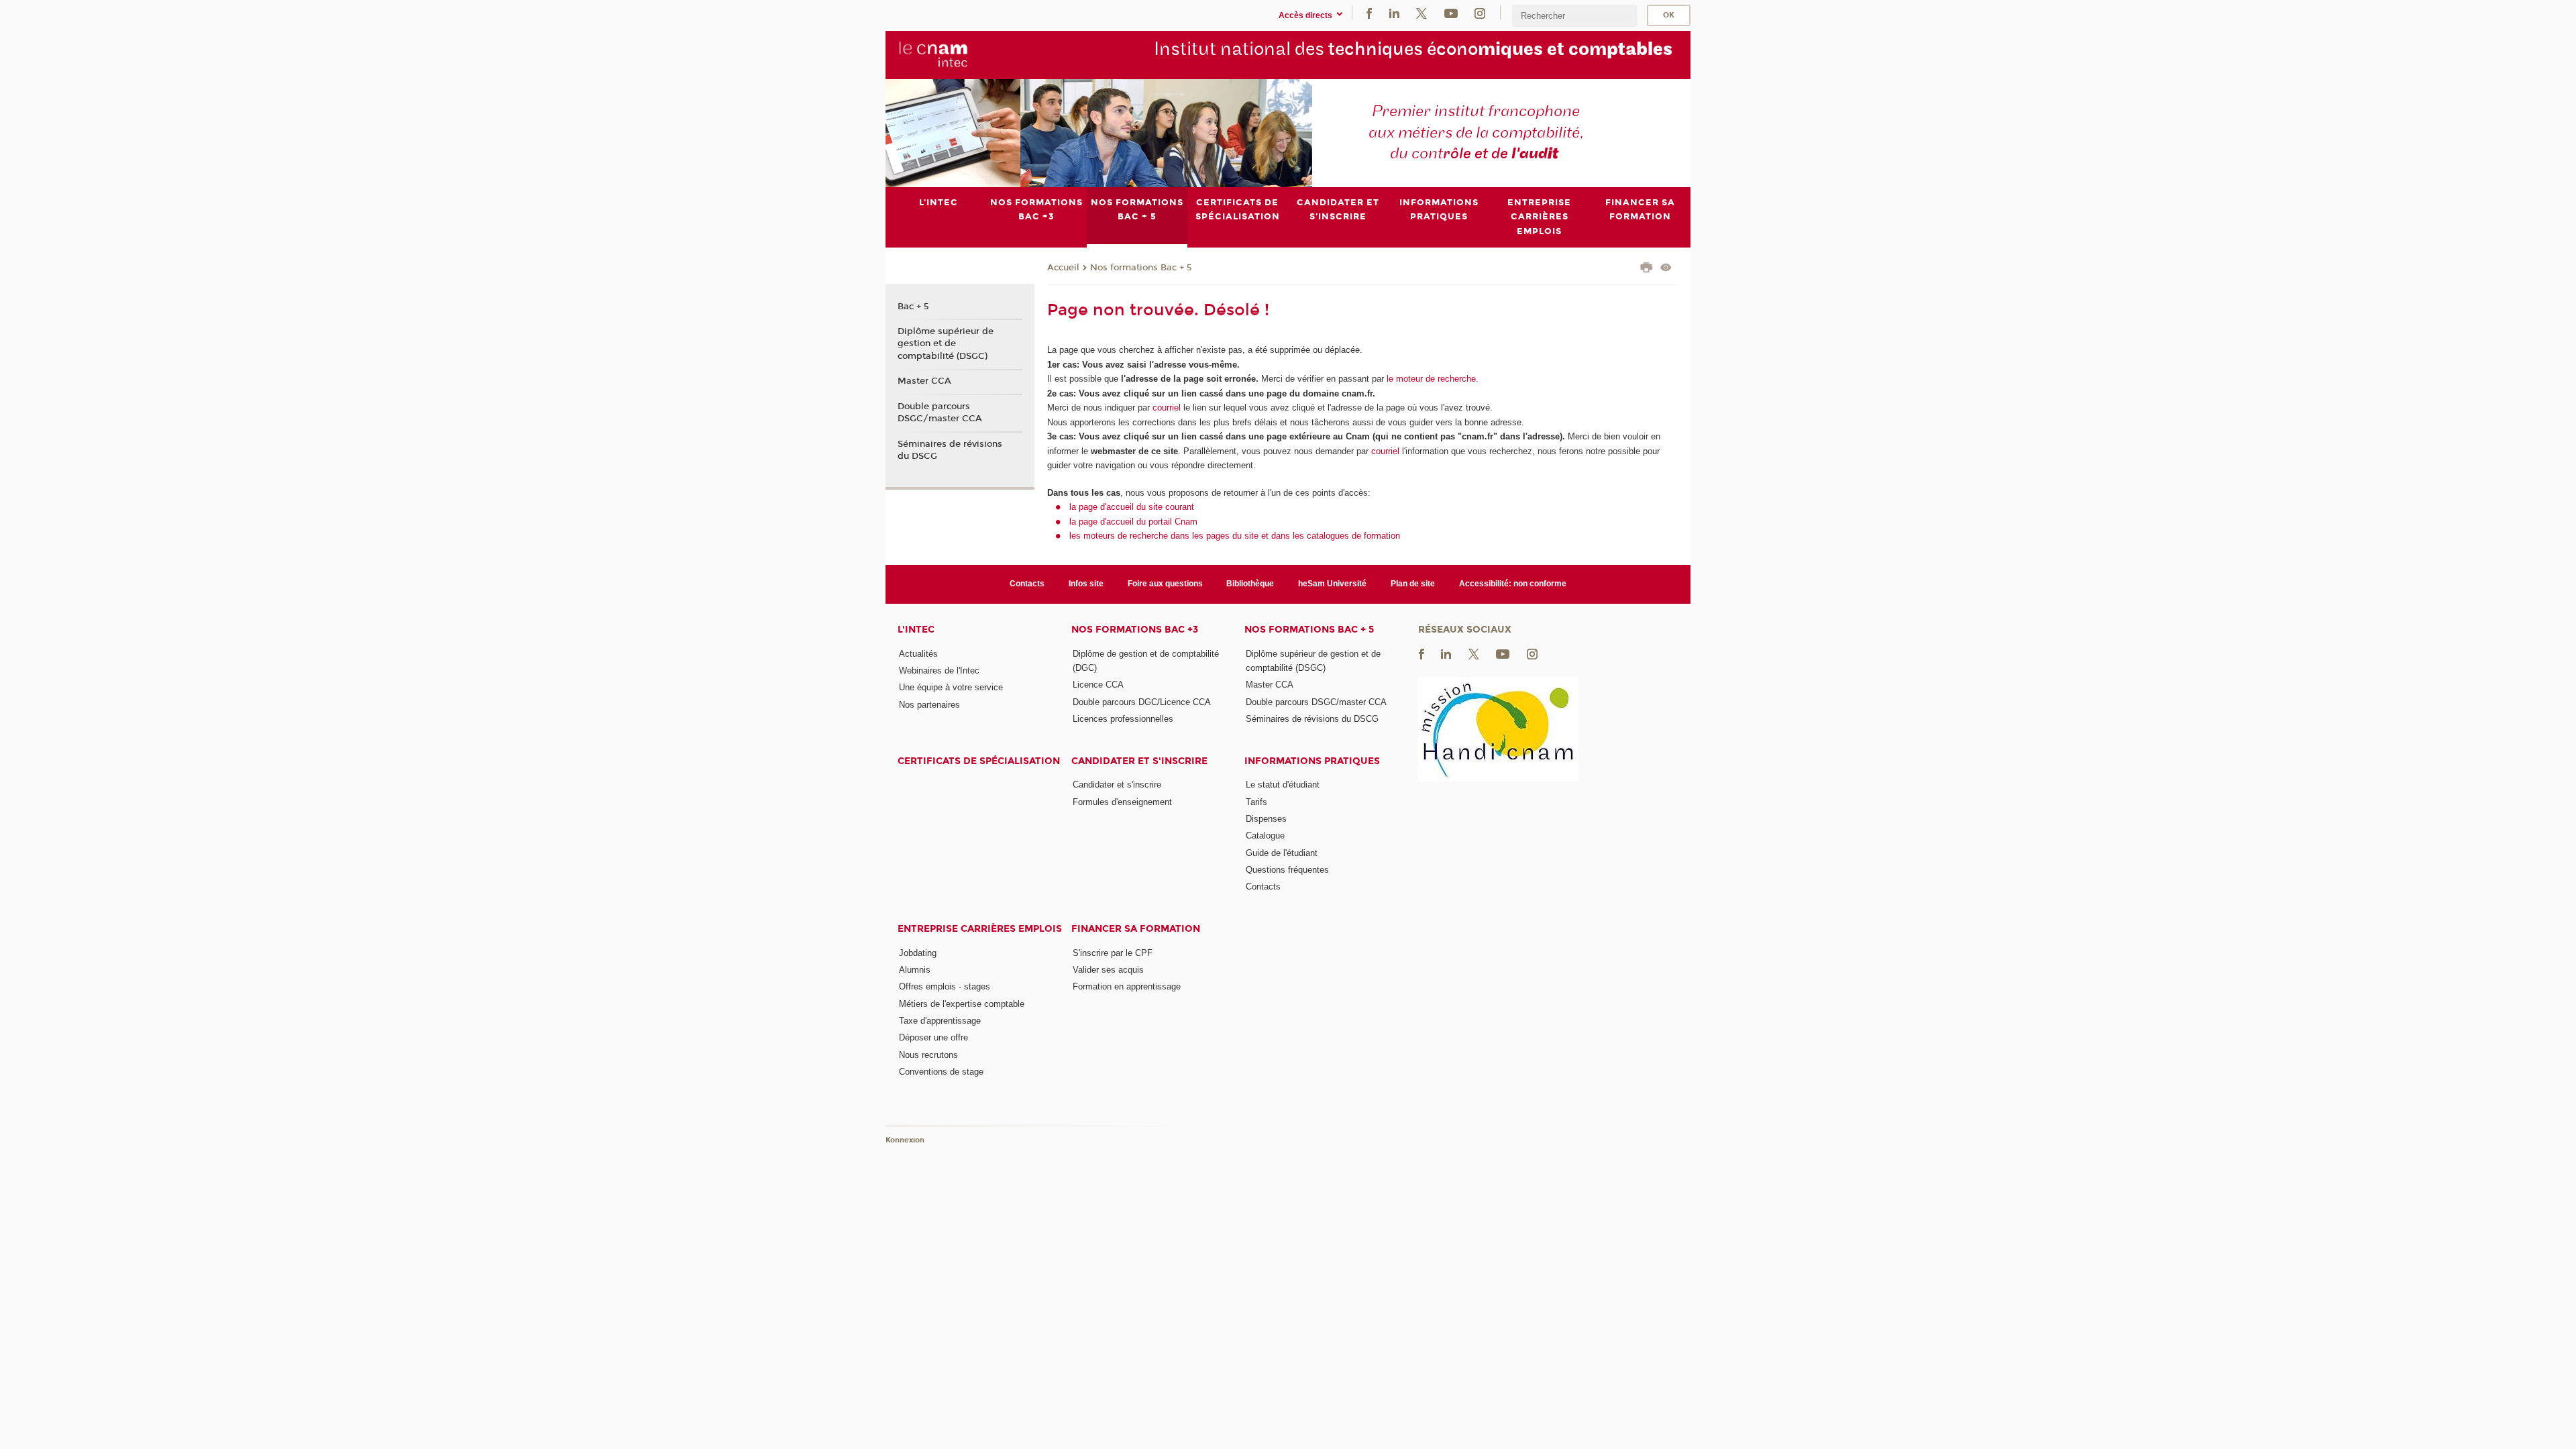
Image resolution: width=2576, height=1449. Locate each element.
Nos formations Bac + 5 (1141, 268)
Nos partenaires (929, 705)
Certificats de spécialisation (979, 761)
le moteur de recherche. (1431, 379)
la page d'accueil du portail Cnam (1133, 522)
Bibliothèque (1250, 584)
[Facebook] (1369, 12)
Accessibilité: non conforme (1513, 584)
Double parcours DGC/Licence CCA (1142, 702)
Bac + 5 (913, 307)
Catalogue (1265, 836)
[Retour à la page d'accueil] (933, 54)
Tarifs (1256, 802)
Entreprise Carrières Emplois (980, 929)
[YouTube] (1451, 12)
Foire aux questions (1165, 584)
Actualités (918, 654)
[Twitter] (1421, 12)
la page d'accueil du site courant (1132, 507)
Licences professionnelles (1123, 719)
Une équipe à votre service (951, 687)
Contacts (1027, 584)
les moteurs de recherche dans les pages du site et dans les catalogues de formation (1235, 536)
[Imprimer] (1647, 269)
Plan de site (1413, 584)
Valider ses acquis (1108, 970)
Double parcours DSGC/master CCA (940, 413)
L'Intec (916, 630)
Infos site (1086, 584)
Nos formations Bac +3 (1135, 630)
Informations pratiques (1312, 761)
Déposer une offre (933, 1037)
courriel (1167, 408)
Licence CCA (1098, 685)
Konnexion (905, 1140)
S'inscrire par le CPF (1113, 953)
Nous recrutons (928, 1055)
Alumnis (915, 970)
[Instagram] (1480, 12)
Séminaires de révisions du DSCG (950, 450)
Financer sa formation (1136, 929)
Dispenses (1266, 819)
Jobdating (918, 953)
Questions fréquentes (1287, 870)
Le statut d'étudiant (1283, 785)
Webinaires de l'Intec (939, 670)
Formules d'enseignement (1122, 802)
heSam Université (1332, 584)
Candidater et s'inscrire (1139, 761)
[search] (1574, 16)
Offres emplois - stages (945, 986)
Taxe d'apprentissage (940, 1021)
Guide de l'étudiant (1282, 853)
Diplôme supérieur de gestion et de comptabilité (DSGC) (946, 343)
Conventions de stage (941, 1072)
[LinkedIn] (1394, 12)
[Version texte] (1666, 269)
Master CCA (924, 381)
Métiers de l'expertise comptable (962, 1004)
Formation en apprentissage (1127, 986)
